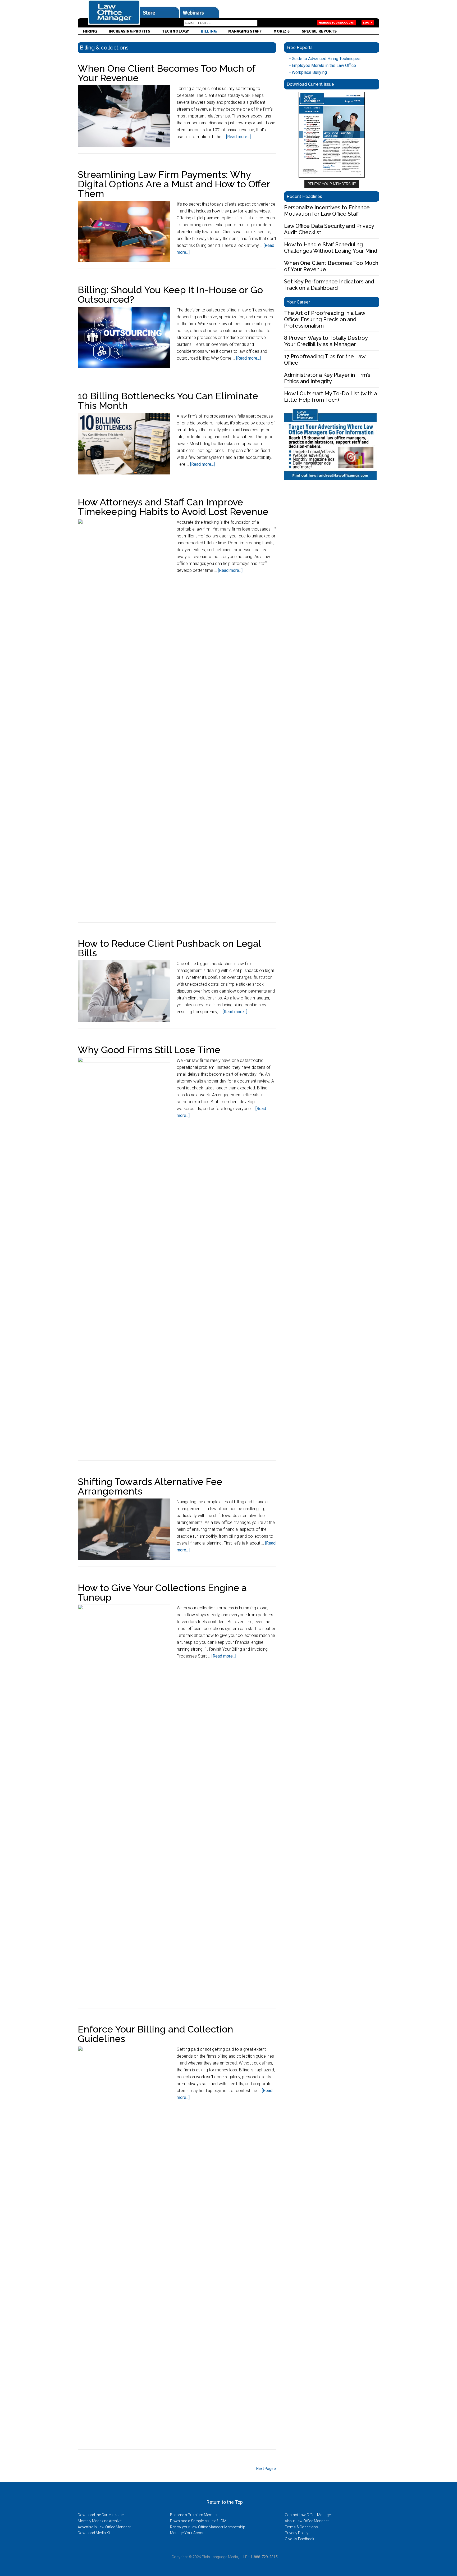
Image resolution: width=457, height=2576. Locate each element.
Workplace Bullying (308, 72)
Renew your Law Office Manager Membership (208, 2527)
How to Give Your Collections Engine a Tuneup (162, 1592)
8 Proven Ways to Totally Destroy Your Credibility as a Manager (326, 341)
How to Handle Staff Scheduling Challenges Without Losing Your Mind (331, 248)
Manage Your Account (337, 23)
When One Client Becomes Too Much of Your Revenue (166, 73)
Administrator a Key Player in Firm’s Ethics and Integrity (327, 378)
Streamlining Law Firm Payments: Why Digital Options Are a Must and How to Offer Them (174, 184)
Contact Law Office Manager (308, 2515)
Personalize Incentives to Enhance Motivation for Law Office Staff (327, 211)
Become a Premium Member (194, 2515)
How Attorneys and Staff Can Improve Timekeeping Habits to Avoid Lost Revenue (173, 507)
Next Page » (266, 2469)
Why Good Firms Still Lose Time (149, 1050)
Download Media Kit (94, 2533)
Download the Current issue (101, 2515)
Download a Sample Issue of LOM (198, 2521)
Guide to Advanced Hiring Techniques (325, 59)
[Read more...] (238, 137)
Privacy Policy (297, 2533)
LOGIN (368, 23)
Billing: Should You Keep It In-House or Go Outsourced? (170, 295)
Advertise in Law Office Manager (104, 2527)
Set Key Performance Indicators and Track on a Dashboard (329, 285)
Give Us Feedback (300, 2539)
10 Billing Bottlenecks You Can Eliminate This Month (168, 401)
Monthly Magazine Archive (100, 2521)
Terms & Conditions (301, 2527)
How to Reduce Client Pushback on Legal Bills (169, 948)
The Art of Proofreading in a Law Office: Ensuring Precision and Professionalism (325, 319)
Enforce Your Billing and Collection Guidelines (156, 2034)
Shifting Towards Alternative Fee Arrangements (150, 1486)
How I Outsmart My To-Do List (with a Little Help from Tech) (330, 397)
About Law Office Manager (307, 2521)
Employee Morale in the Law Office (323, 65)
